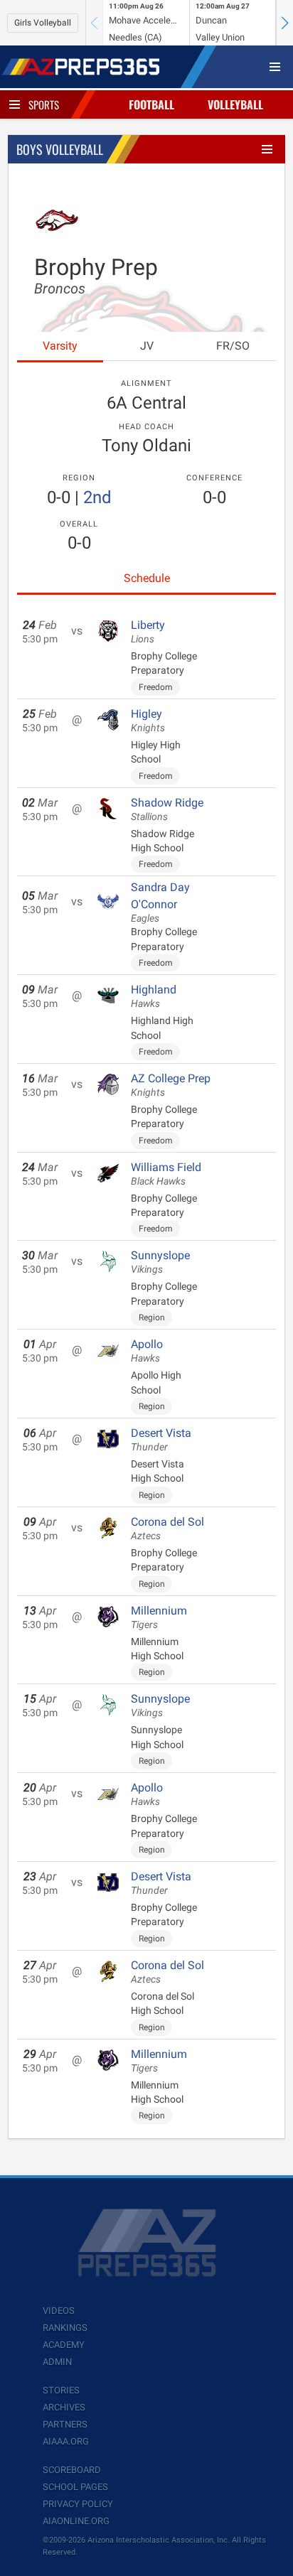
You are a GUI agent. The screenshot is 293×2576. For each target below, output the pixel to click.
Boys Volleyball (60, 149)
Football (151, 104)
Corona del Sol (167, 1529)
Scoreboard (72, 2470)
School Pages (75, 2487)
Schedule (147, 578)
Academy (64, 2345)
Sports (44, 104)
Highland (154, 996)
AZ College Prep (171, 1085)
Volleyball (235, 104)
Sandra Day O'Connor (160, 902)
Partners (65, 2424)
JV (147, 346)
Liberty (148, 632)
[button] (284, 23)
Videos (59, 2311)
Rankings (65, 2328)
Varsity (60, 346)
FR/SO (233, 346)
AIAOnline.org (76, 2521)
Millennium (159, 1617)
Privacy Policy (78, 2504)
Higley (148, 721)
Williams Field (166, 1174)
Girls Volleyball (43, 23)
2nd (97, 497)
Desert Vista (161, 1440)
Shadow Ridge (167, 809)
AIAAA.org (66, 2441)
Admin (57, 2362)
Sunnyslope (160, 1262)
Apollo (147, 1351)
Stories (61, 2390)
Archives (64, 2407)
